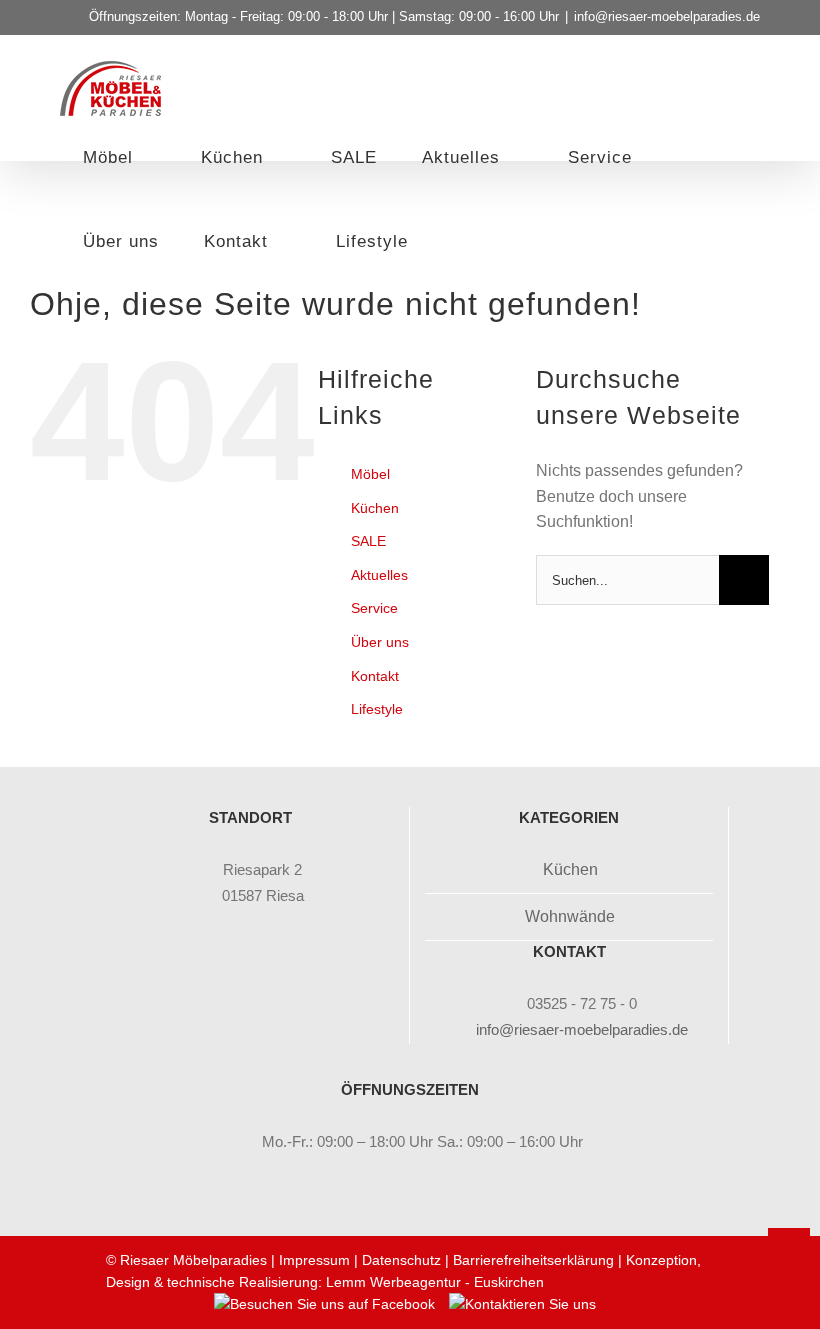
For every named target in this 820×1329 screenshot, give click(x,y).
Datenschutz (401, 1260)
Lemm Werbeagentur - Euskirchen (435, 1282)
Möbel (370, 474)
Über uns (380, 642)
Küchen (375, 508)
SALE (368, 541)
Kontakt (375, 676)
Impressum (314, 1260)
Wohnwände (570, 916)
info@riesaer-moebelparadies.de (667, 16)
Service (374, 608)
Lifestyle (377, 709)
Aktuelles (379, 575)
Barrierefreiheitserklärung (533, 1260)
